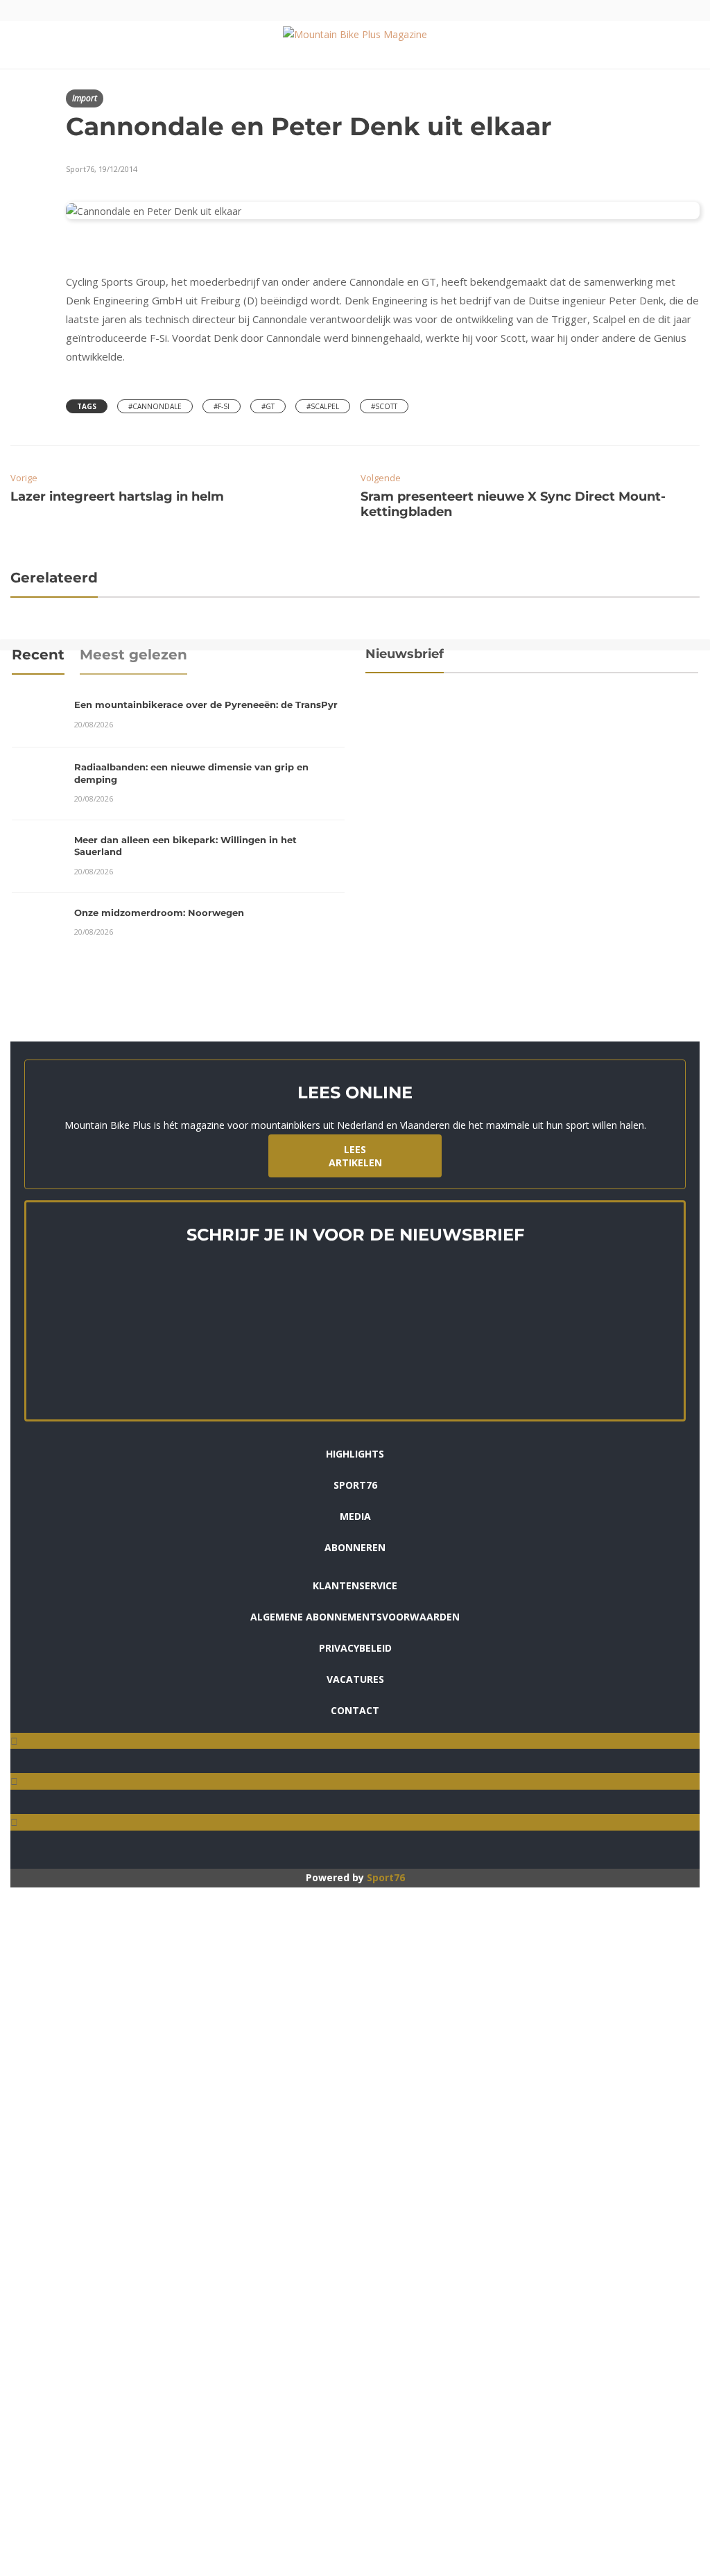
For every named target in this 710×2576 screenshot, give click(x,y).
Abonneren (355, 1547)
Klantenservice (355, 1585)
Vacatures (355, 1679)
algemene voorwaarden (506, 831)
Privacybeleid (355, 1648)
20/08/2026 (94, 724)
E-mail (381, 724)
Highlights (355, 1454)
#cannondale (155, 406)
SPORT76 (355, 1485)
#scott (384, 406)
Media (355, 1516)
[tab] (38, 659)
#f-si (222, 406)
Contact (355, 1710)
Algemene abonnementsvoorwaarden (355, 1617)
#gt (268, 406)
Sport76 (386, 1877)
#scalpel (323, 406)
